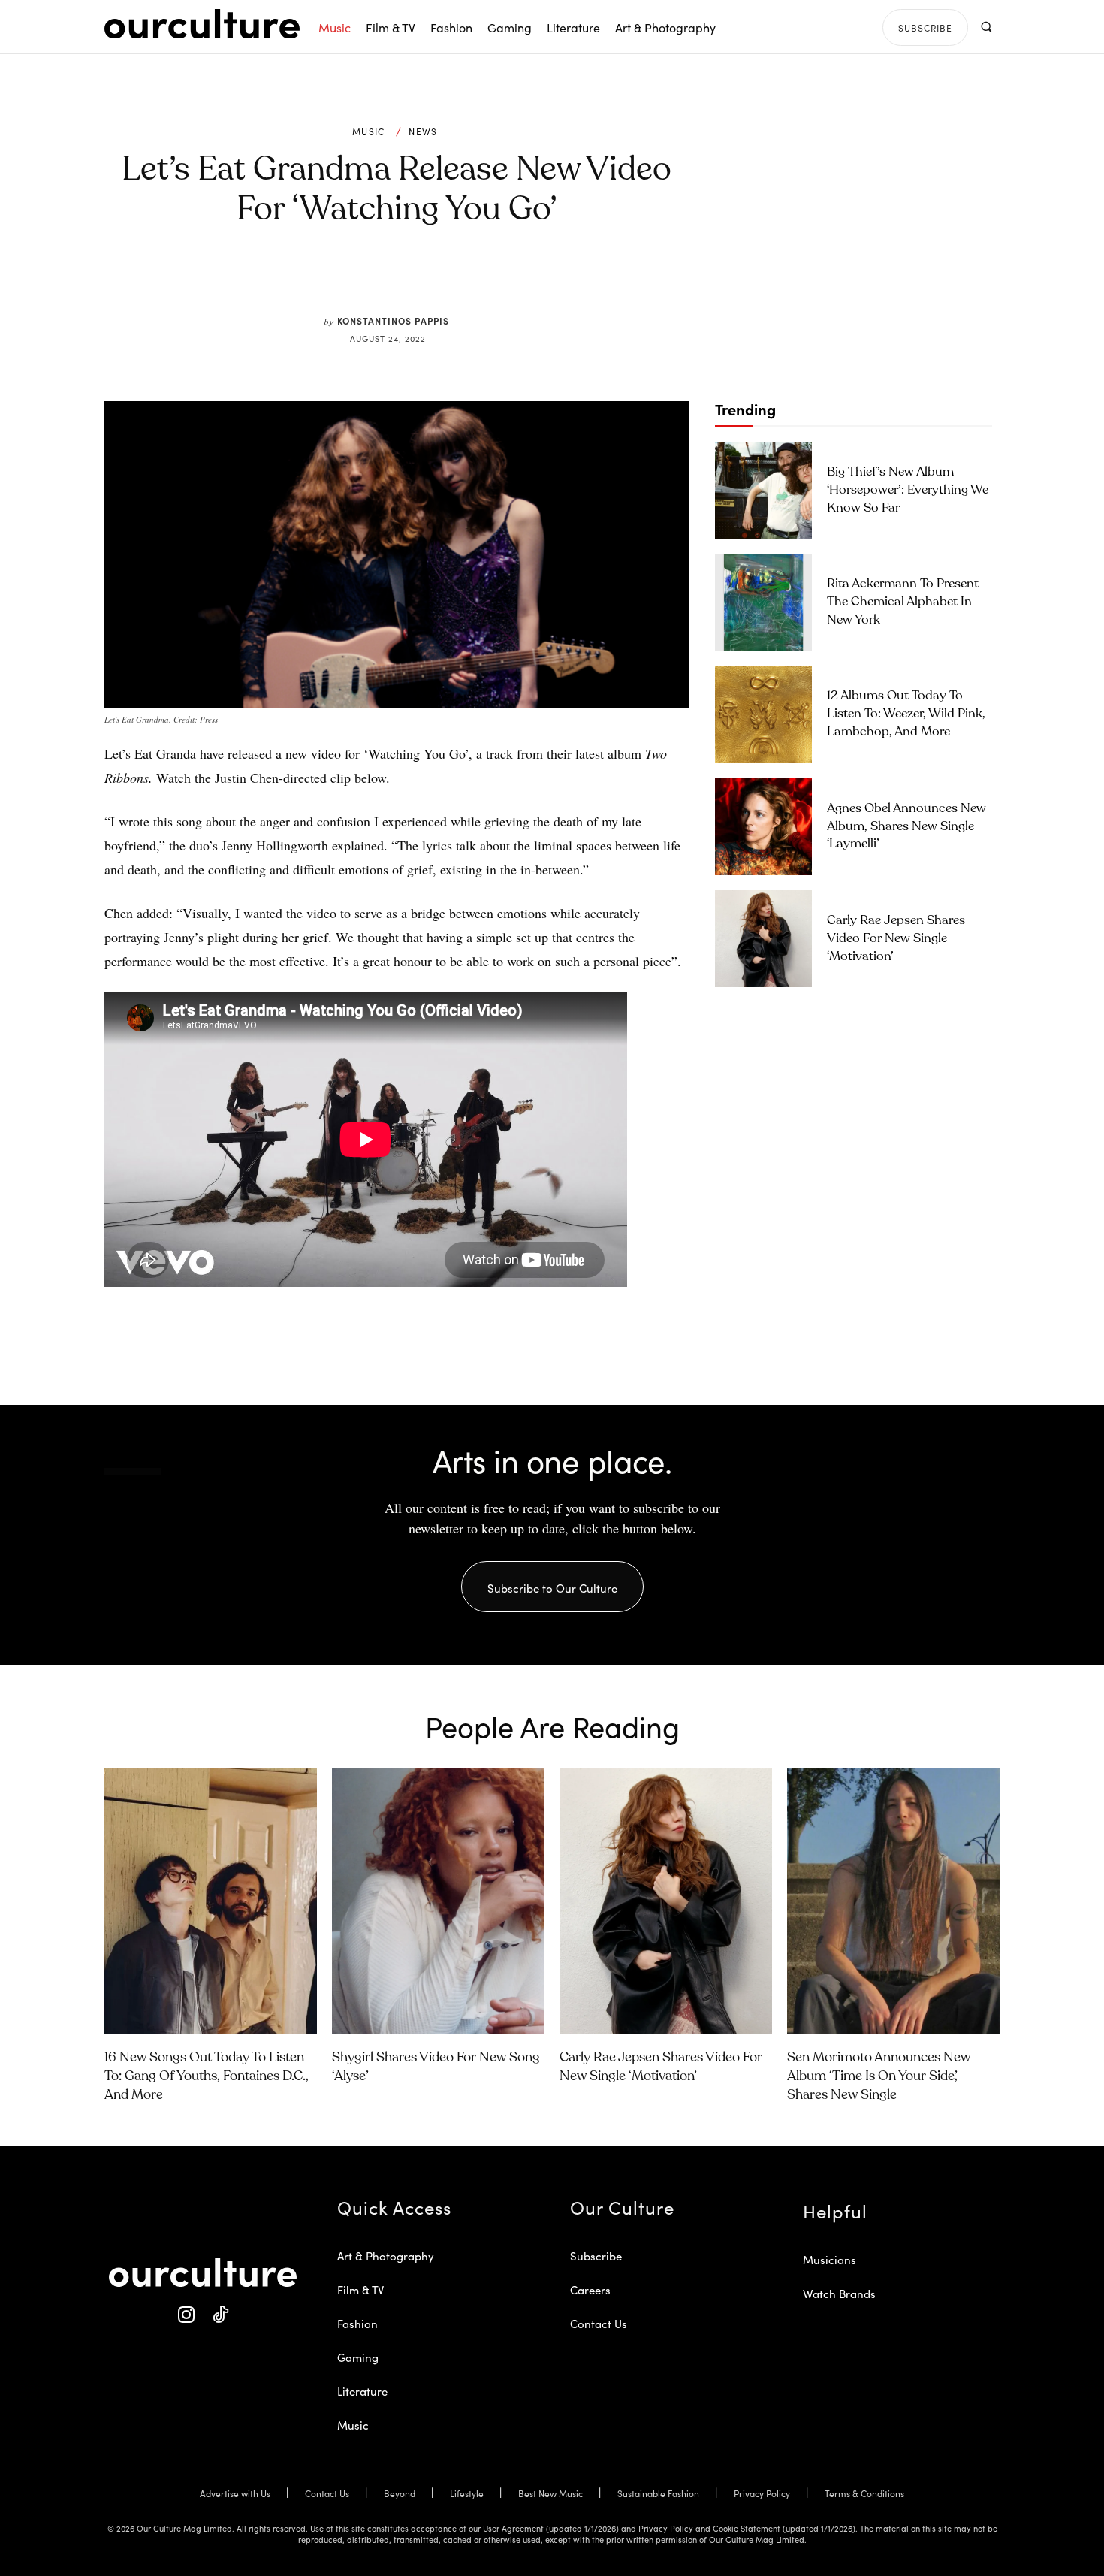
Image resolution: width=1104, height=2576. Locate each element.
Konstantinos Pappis (393, 320)
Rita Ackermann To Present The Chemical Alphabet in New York (903, 602)
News (423, 131)
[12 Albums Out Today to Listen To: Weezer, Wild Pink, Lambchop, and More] (763, 715)
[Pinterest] (406, 279)
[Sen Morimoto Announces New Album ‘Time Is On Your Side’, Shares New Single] (893, 1901)
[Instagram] (186, 2315)
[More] (511, 279)
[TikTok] (220, 2315)
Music (369, 131)
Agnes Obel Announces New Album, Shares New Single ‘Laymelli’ (906, 827)
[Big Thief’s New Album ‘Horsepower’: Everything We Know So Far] (763, 490)
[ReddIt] (441, 279)
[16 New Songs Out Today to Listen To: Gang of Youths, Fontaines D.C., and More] (211, 1901)
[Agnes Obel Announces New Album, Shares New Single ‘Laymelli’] (763, 827)
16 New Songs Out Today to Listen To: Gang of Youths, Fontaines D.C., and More (207, 2076)
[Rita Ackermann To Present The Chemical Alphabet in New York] (763, 602)
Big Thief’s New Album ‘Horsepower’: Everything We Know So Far (908, 490)
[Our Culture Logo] (202, 24)
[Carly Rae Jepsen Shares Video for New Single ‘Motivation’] (763, 939)
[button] (986, 27)
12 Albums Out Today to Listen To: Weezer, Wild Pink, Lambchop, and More (906, 714)
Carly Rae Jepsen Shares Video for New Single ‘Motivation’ (896, 939)
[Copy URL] (475, 279)
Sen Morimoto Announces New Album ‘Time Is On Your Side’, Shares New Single (879, 2076)
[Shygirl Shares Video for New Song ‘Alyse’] (438, 1901)
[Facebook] (372, 279)
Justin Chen (247, 778)
